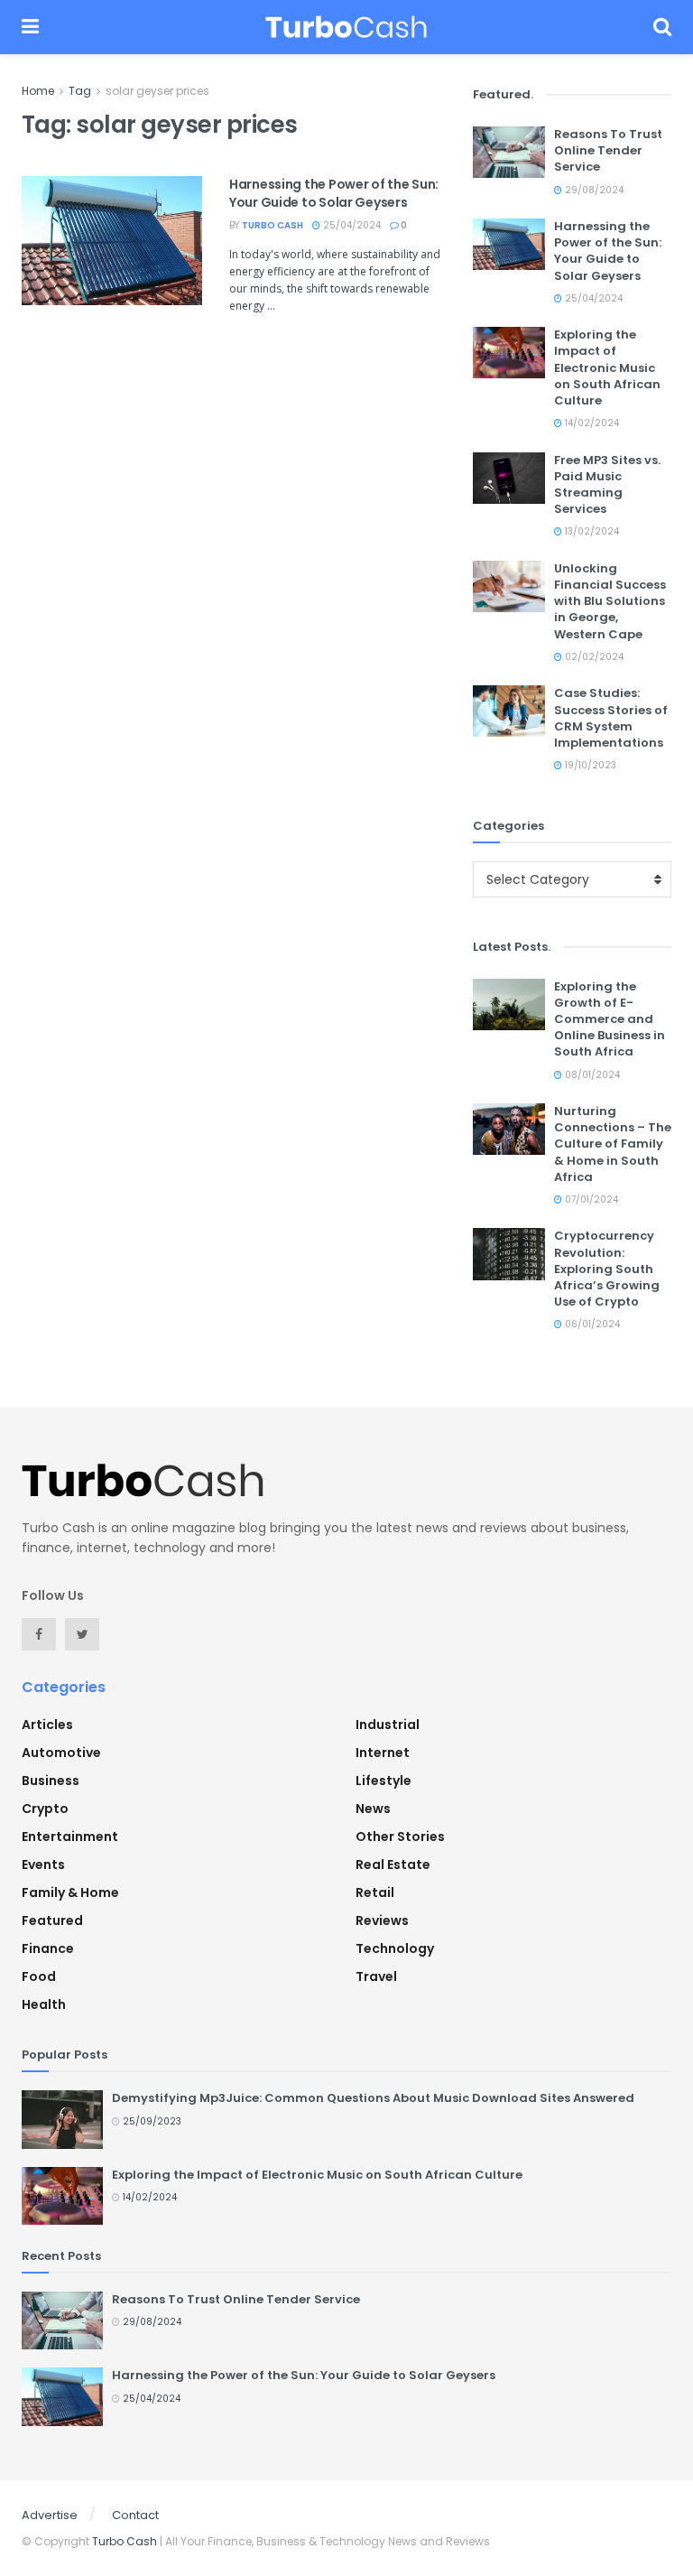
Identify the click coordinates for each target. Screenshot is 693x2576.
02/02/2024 (593, 657)
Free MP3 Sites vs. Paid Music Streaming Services (607, 485)
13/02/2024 (591, 531)
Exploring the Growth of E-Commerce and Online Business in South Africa (610, 1019)
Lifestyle (383, 1781)
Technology (395, 1948)
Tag (80, 91)
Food (39, 1976)
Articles (47, 1725)
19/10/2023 (589, 765)
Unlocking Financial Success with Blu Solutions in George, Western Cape (610, 601)
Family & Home (70, 1892)
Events (43, 1865)
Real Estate (393, 1865)
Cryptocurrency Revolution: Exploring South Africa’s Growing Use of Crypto (607, 1269)
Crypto (45, 1809)
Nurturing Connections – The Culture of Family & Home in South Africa (613, 1144)
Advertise (50, 2515)
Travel (376, 1976)
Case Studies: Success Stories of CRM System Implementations (611, 718)
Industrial (388, 1725)
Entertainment (70, 1837)
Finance (48, 1948)
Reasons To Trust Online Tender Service (608, 150)
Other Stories (400, 1837)
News (373, 1809)
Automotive (61, 1753)
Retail (375, 1892)
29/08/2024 (593, 190)
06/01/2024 (591, 1324)
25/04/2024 (351, 225)
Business (51, 1781)
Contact (135, 2515)
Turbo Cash (273, 225)
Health (44, 2004)
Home (38, 91)
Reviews (382, 1920)
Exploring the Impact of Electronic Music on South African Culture (607, 367)
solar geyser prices (157, 91)
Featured (52, 1920)
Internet (383, 1753)
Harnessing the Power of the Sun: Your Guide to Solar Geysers (334, 193)
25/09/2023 (151, 2121)
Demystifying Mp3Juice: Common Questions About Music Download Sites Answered (373, 2098)
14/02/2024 (591, 423)
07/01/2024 (590, 1200)
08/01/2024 (591, 1075)
